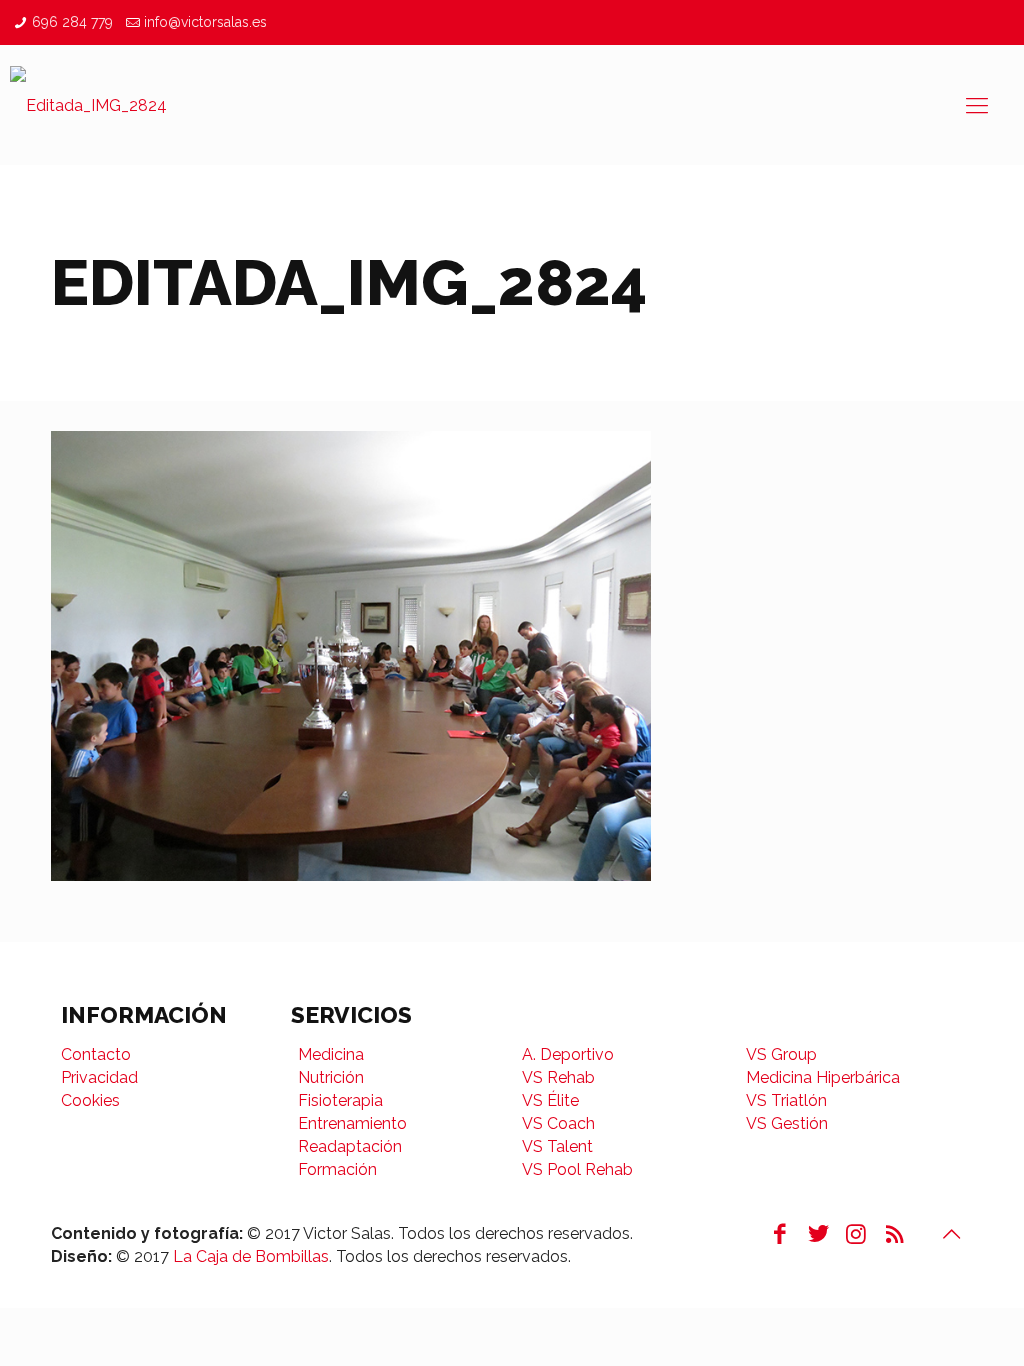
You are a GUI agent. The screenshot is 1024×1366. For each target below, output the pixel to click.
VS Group (781, 1054)
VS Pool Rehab (577, 1169)
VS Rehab (558, 1077)
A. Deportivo (568, 1054)
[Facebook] (780, 1233)
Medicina (331, 1054)
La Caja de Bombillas (251, 1256)
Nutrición (331, 1077)
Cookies (90, 1100)
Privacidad (99, 1077)
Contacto (96, 1054)
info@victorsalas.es (205, 22)
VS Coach (558, 1123)
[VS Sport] (88, 105)
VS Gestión (787, 1123)
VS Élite (550, 1100)
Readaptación (350, 1146)
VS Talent (557, 1146)
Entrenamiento (352, 1123)
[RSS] (894, 1233)
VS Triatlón (786, 1100)
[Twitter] (818, 1233)
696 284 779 (72, 22)
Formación (337, 1169)
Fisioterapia (340, 1100)
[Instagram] (856, 1233)
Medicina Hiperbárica (823, 1077)
